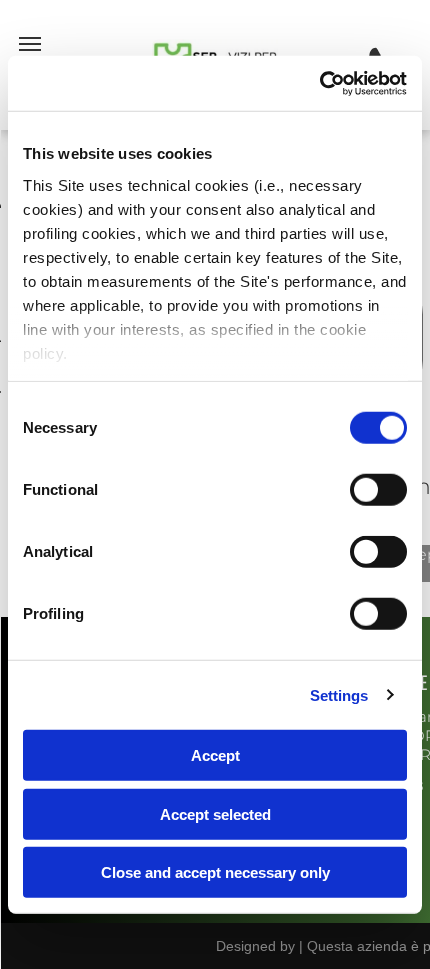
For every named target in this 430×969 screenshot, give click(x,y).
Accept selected (215, 813)
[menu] (30, 44)
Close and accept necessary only (215, 872)
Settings (339, 694)
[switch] (378, 490)
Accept (215, 755)
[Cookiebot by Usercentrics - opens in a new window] (319, 83)
